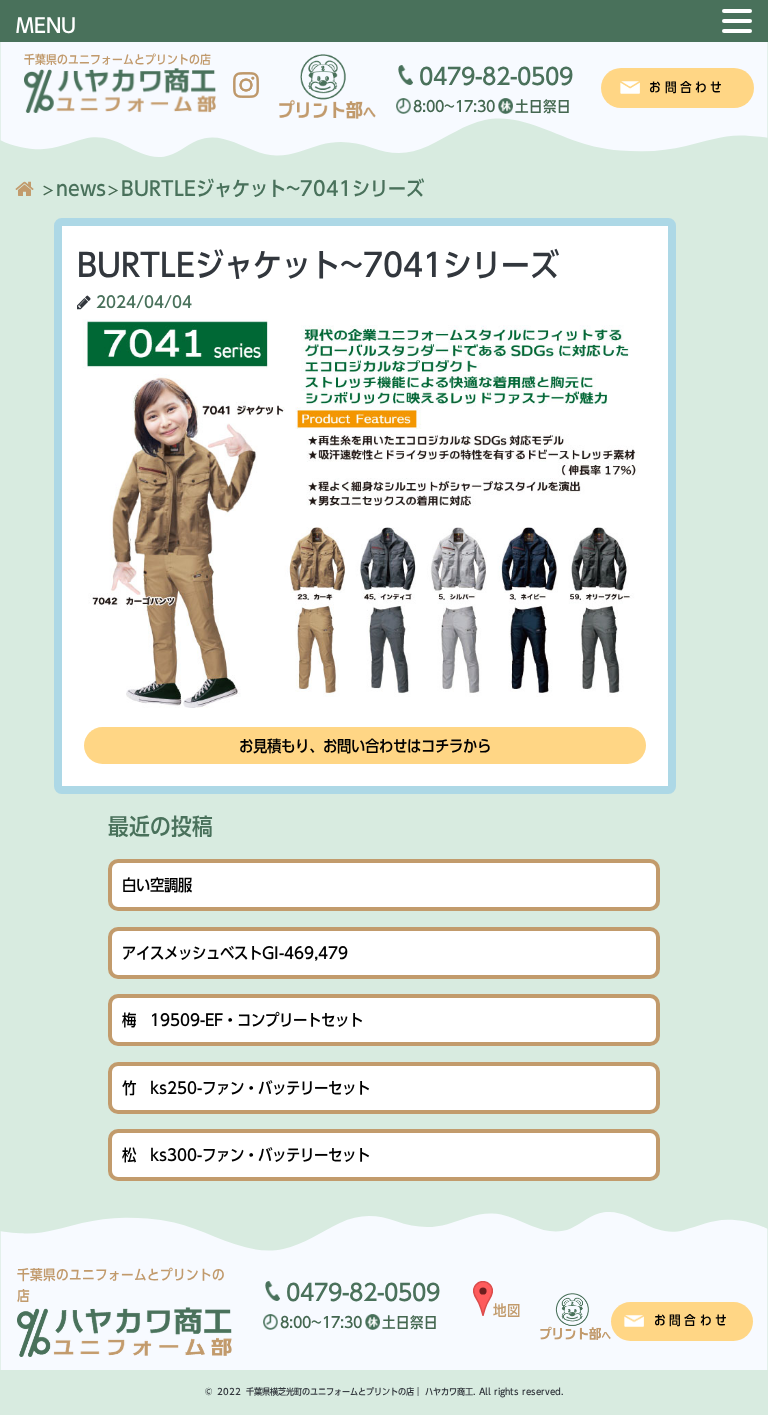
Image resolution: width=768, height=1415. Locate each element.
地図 (507, 1310)
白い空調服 (157, 885)
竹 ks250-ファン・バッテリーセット (246, 1088)
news (81, 188)
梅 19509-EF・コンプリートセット (242, 1020)
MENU (46, 25)
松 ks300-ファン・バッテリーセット (246, 1155)
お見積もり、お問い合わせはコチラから (365, 746)
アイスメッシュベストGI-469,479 (235, 953)
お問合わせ (687, 87)
